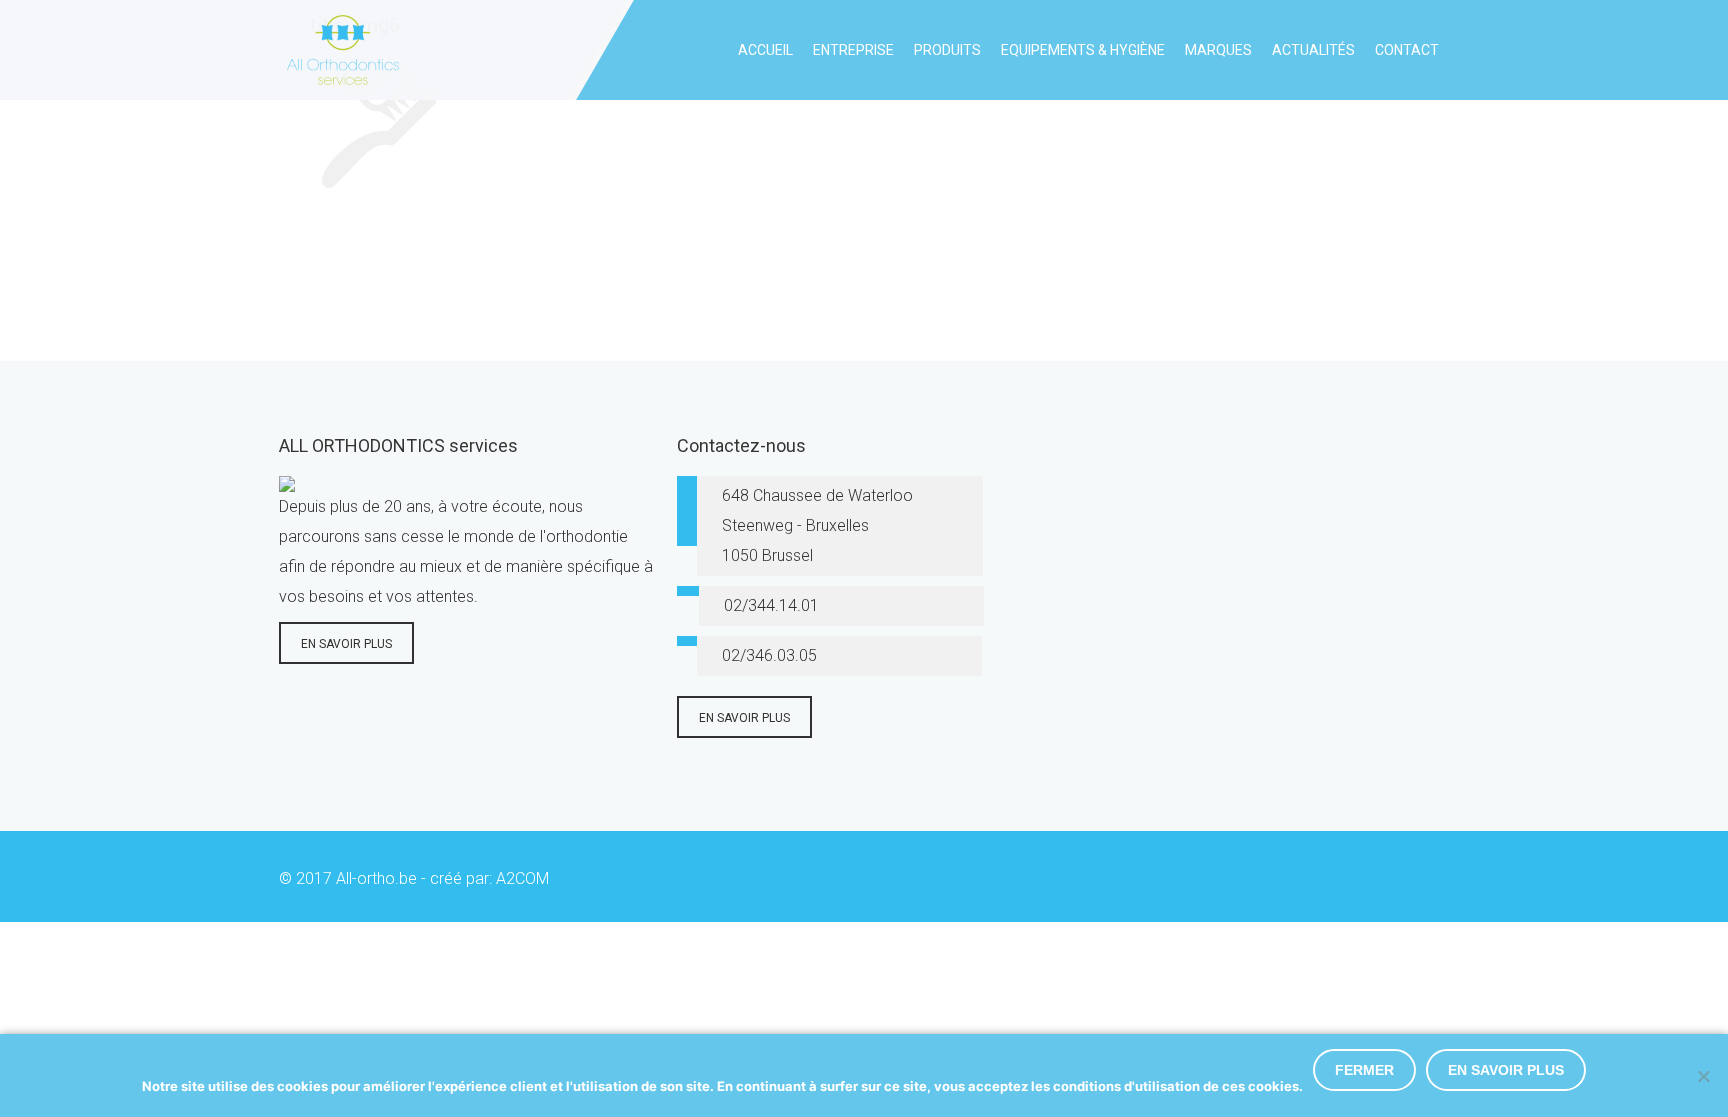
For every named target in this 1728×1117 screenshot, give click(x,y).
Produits (947, 50)
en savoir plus (346, 644)
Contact (1407, 50)
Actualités (1313, 50)
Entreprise (853, 50)
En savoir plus (1506, 1070)
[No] (1703, 1076)
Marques (1218, 50)
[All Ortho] (339, 50)
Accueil (765, 50)
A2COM (522, 878)
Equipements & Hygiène (1083, 50)
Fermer (1364, 1070)
